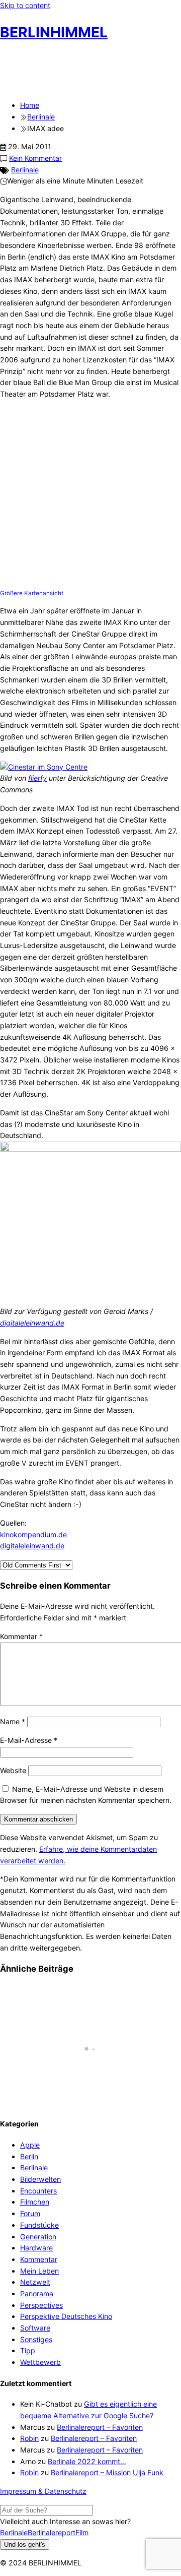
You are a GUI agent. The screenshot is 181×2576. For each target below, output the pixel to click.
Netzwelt (35, 2282)
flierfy (37, 778)
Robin (29, 2438)
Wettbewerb (40, 2362)
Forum (30, 2213)
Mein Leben (39, 2271)
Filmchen (35, 2202)
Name (13, 1721)
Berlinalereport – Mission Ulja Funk (107, 2472)
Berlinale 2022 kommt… (87, 2461)
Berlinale (25, 170)
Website (13, 1770)
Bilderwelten (40, 2179)
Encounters (38, 2191)
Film (82, 2532)
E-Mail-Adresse (29, 1740)
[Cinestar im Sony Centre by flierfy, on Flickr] (44, 767)
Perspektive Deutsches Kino (66, 2316)
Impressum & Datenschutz (43, 2491)
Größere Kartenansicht (32, 593)
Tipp (28, 2350)
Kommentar (21, 1636)
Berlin (29, 2156)
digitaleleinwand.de (32, 1323)
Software (35, 2328)
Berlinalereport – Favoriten (100, 2427)
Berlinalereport (52, 2532)
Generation (38, 2237)
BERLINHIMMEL (54, 32)
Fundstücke (39, 2225)
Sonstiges (36, 2339)
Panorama (37, 2294)
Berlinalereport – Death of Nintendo (72, 2094)
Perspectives (41, 2305)
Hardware (36, 2248)
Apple (30, 2145)
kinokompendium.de (33, 1534)
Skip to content (25, 5)
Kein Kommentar (35, 158)
